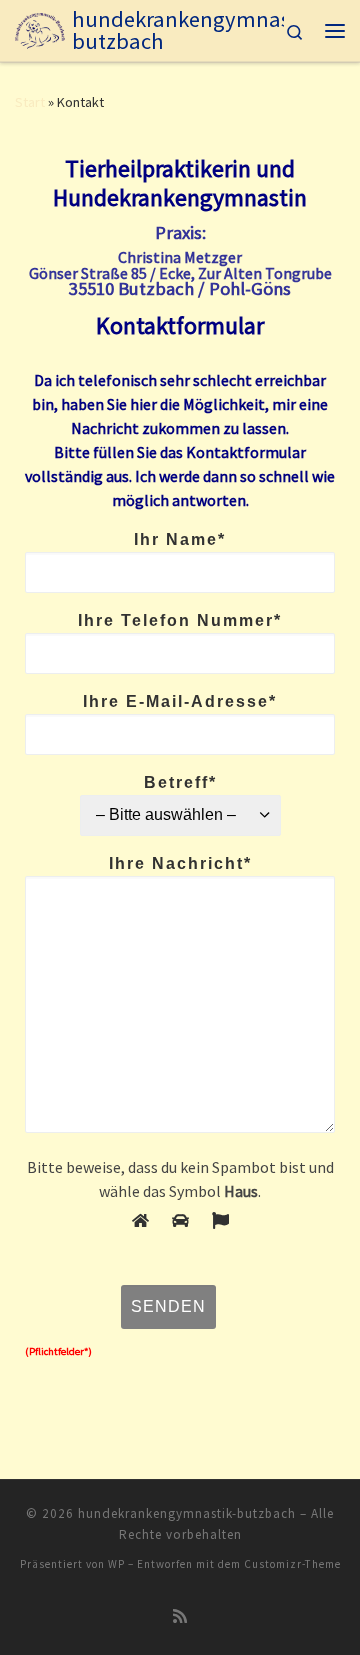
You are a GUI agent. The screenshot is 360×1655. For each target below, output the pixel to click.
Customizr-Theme (292, 1564)
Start (30, 102)
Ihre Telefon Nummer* (180, 620)
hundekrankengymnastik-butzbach (187, 1513)
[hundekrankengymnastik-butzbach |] (40, 28)
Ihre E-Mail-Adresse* (180, 701)
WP (116, 1564)
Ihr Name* (180, 539)
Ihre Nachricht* (180, 863)
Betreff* (180, 782)
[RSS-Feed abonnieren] (180, 1616)
